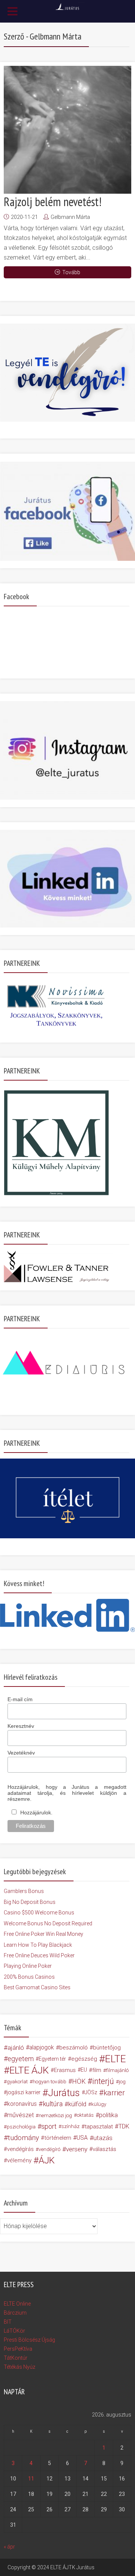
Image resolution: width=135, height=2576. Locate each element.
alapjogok (42, 2047)
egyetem (21, 2059)
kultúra (53, 2104)
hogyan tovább (49, 2081)
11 (31, 2479)
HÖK (79, 2081)
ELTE (115, 2059)
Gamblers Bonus (24, 1891)
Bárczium (15, 2313)
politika (108, 2115)
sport (49, 2127)
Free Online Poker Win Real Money (43, 1934)
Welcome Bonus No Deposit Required (48, 1923)
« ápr (9, 2547)
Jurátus (64, 2093)
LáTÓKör (14, 2331)
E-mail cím (20, 1699)
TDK (124, 2126)
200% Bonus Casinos (29, 1977)
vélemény (19, 2160)
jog (122, 2081)
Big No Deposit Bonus (30, 1902)
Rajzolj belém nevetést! (53, 202)
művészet (20, 2115)
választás (104, 2149)
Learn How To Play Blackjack (38, 1945)
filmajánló (117, 2070)
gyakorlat (17, 2081)
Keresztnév (21, 1726)
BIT (8, 2322)
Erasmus (65, 2070)
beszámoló (73, 2048)
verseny (77, 2149)
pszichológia (21, 2127)
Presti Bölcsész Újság (29, 2340)
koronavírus (22, 2104)
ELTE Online (17, 2304)
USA (82, 2138)
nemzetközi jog (55, 2115)
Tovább (71, 272)
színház (70, 2126)
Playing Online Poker (28, 1966)
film (97, 2070)
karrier (114, 2093)
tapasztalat (99, 2127)
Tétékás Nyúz (19, 2367)
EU (84, 2070)
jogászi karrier (24, 2093)
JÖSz (91, 2093)
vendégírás (20, 2149)
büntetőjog (107, 2048)
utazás (103, 2138)
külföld (77, 2104)
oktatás (85, 2115)
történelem (58, 2138)
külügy (99, 2104)
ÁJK (47, 2160)
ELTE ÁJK (29, 2070)
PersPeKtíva (18, 2349)
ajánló (16, 2048)
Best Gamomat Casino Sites (37, 1987)
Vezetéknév (21, 1753)
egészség (84, 2059)
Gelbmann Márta (70, 217)
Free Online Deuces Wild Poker (39, 1955)
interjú (103, 2081)
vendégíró (49, 2149)
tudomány (23, 2138)
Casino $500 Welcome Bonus (39, 1913)
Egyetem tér (52, 2059)
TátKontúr (16, 2358)
